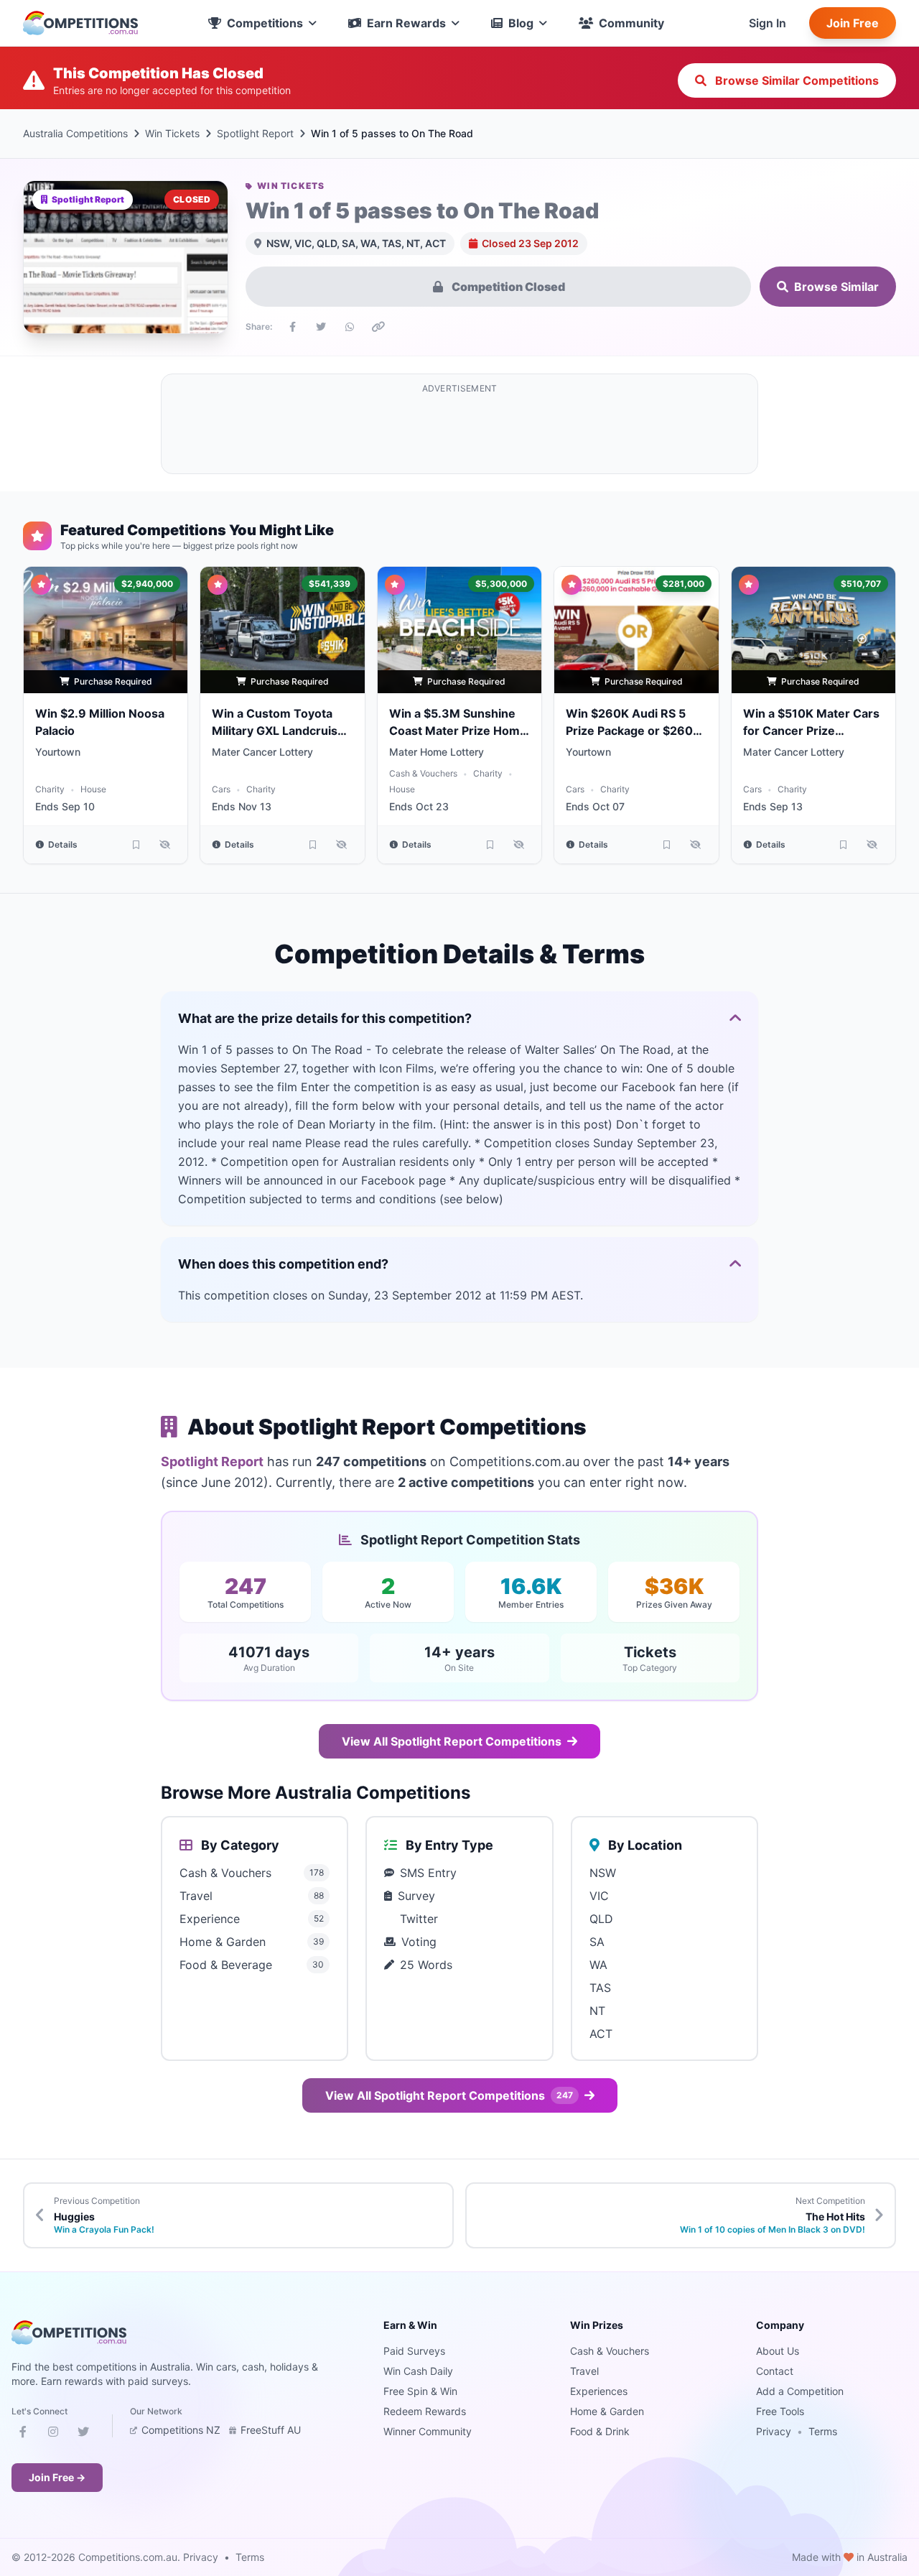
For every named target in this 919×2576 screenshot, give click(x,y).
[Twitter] (83, 2434)
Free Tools (780, 2411)
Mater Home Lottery (437, 752)
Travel (584, 2371)
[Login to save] (136, 845)
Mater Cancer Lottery (262, 752)
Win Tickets (172, 133)
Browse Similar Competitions (796, 80)
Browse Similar (836, 287)
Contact (775, 2371)
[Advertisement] (459, 432)
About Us (778, 2351)
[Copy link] (378, 327)
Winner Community (428, 2431)
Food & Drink (600, 2431)
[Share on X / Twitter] (321, 327)
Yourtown (58, 752)
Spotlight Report (255, 133)
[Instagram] (53, 2434)
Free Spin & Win (420, 2391)
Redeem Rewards (425, 2411)
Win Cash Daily (418, 2371)
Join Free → (57, 2477)
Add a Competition (800, 2391)
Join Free (853, 23)
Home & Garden (607, 2411)
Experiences (599, 2391)
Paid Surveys (414, 2351)
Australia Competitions (75, 133)
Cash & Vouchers (423, 773)
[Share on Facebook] (292, 327)
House (93, 789)
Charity (50, 789)
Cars (221, 789)
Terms (823, 2431)
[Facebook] (23, 2434)
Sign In (768, 23)
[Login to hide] (164, 845)
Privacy (774, 2431)
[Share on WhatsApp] (350, 327)
